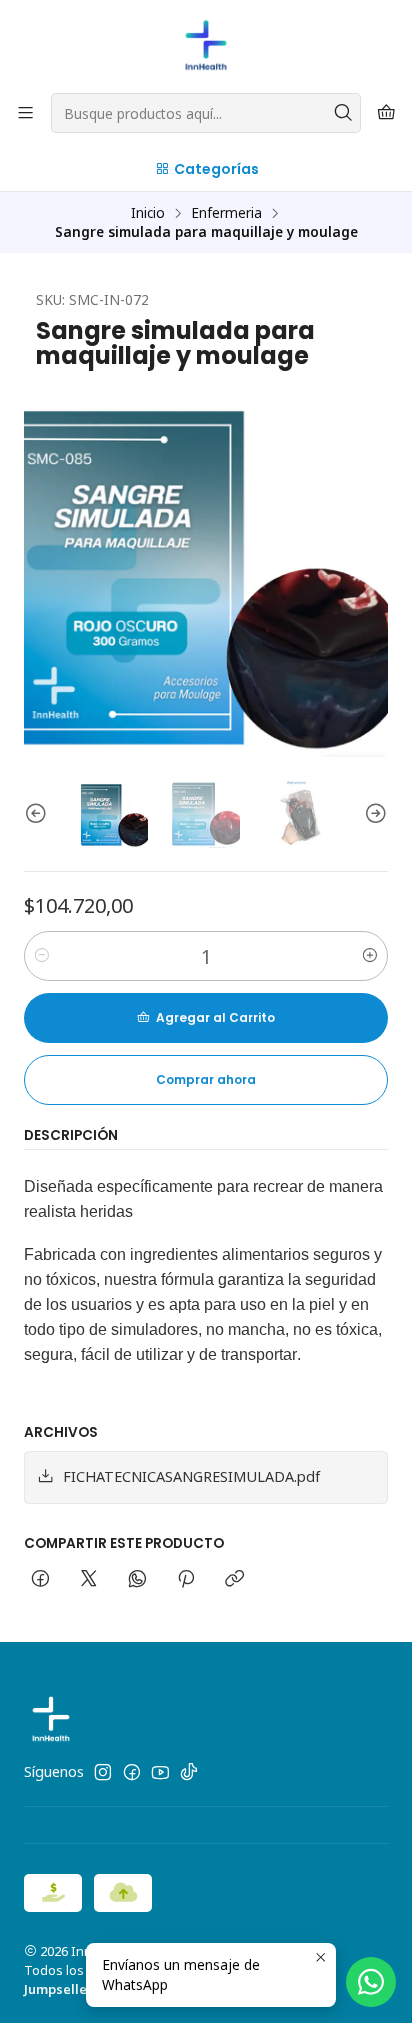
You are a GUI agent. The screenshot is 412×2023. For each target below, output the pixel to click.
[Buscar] (344, 113)
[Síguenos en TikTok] (189, 1772)
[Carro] (386, 113)
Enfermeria (226, 213)
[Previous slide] (39, 814)
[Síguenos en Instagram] (103, 1772)
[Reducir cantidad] (42, 956)
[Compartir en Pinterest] (186, 1580)
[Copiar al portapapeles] (234, 1580)
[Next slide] (373, 814)
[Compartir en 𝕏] (89, 1580)
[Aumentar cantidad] (370, 956)
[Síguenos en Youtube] (160, 1772)
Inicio (148, 213)
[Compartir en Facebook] (40, 1580)
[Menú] (25, 113)
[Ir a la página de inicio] (206, 45)
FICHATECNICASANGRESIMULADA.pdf (191, 1476)
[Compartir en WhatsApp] (137, 1580)
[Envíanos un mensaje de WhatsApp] (371, 1982)
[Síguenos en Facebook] (132, 1772)
